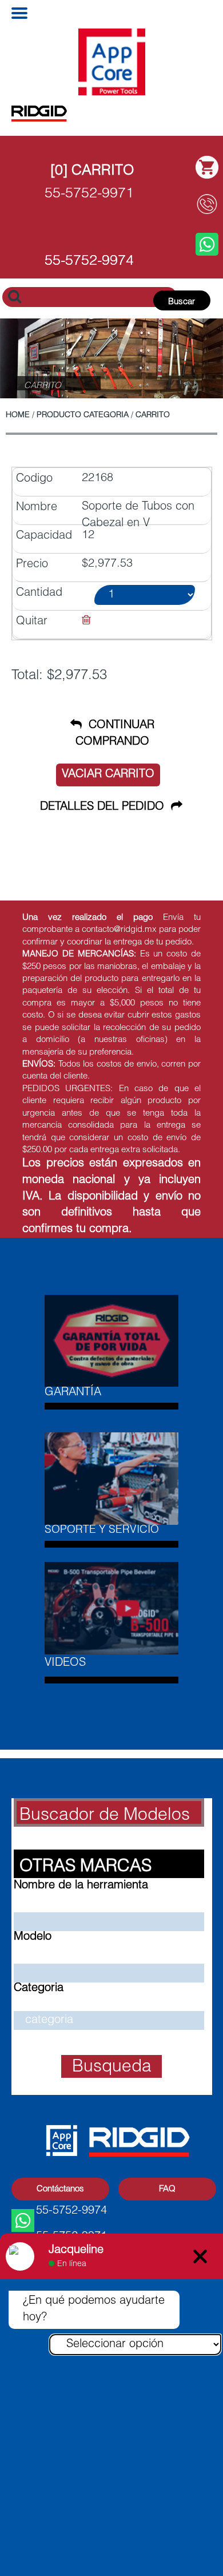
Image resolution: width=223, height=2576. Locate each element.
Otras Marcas (85, 1867)
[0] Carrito (92, 171)
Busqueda (112, 2068)
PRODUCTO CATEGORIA (83, 415)
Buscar (182, 302)
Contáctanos (60, 2189)
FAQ (167, 2189)
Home (18, 415)
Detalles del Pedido (105, 807)
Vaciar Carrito (108, 775)
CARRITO (153, 415)
